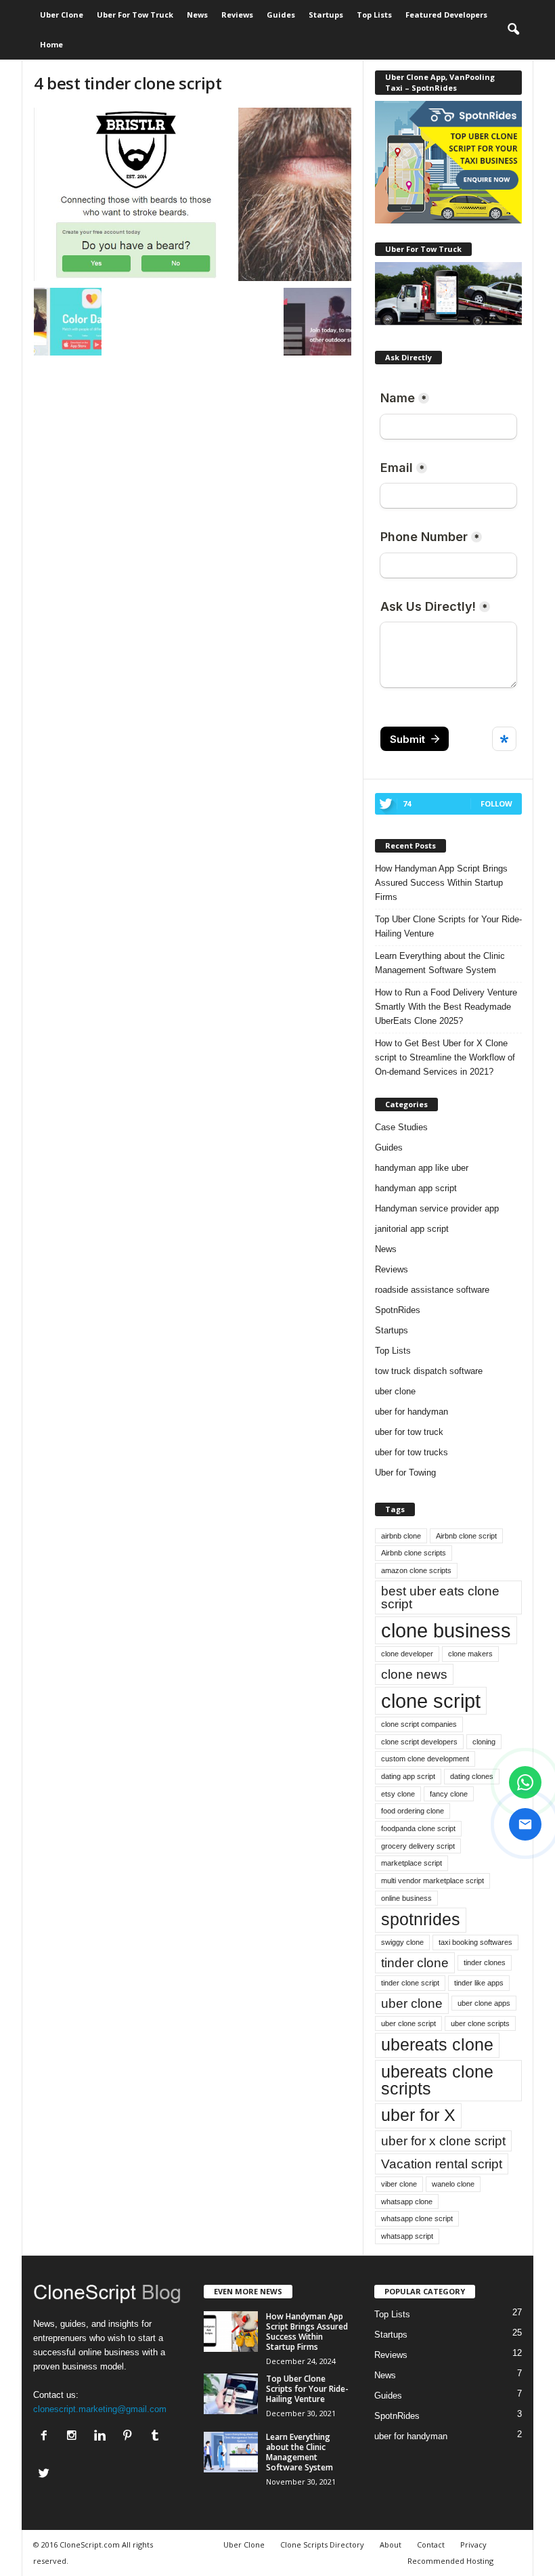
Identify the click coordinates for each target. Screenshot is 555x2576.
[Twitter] (46, 2475)
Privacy (473, 2545)
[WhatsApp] (525, 1782)
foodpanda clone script (418, 1828)
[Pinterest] (130, 2437)
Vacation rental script (442, 2164)
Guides (281, 15)
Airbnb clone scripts (414, 1553)
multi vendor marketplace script (432, 1881)
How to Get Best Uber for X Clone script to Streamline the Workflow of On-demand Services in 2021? (445, 1057)
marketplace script (412, 1863)
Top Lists (374, 15)
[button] (513, 30)
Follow (496, 803)
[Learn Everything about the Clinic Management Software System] (231, 2452)
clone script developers (419, 1742)
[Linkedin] (103, 2437)
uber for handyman (412, 1412)
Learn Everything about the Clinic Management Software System (440, 963)
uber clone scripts (480, 2023)
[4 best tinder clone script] (193, 194)
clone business (446, 1630)
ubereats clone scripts (437, 2080)
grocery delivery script (418, 1846)
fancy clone (449, 1794)
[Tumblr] (157, 2437)
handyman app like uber (422, 1168)
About (391, 2545)
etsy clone (398, 1794)
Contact (431, 2545)
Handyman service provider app (437, 1208)
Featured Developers (446, 15)
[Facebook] (47, 2437)
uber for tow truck (409, 1432)
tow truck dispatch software (429, 1371)
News (197, 15)
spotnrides (421, 1919)
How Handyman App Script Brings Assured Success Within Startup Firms (441, 883)
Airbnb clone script (466, 1536)
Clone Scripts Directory (322, 2545)
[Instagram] (75, 2437)
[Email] (525, 1824)
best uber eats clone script (440, 1597)
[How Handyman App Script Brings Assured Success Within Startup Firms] (231, 2332)
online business (406, 1898)
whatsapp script (407, 2236)
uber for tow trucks (412, 1452)
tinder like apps (479, 1983)
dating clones (472, 1776)
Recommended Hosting (450, 2561)
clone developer (407, 1654)
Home (51, 44)
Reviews (237, 15)
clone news (414, 1674)
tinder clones (485, 1962)
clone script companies (419, 1724)
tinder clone (415, 1963)
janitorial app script (412, 1229)
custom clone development (425, 1759)
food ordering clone (413, 1811)
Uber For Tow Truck (135, 15)
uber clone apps (484, 2003)
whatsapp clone (407, 2202)
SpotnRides (398, 1310)
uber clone (395, 1391)
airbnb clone (401, 1536)
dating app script (408, 1776)
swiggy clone (402, 1942)
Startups (326, 15)
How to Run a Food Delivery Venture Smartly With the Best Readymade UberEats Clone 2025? (446, 1007)
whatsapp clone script (417, 2218)
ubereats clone (437, 2045)
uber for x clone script (443, 2141)
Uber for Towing (405, 1473)
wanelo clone (453, 2184)
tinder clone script (410, 1983)
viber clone (399, 2184)
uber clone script (408, 2023)
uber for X (418, 2115)
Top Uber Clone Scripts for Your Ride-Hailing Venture (448, 926)
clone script (431, 1701)
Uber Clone (62, 15)
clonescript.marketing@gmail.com (100, 2409)
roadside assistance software (432, 1290)
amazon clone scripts (416, 1570)
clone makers (470, 1654)
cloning (484, 1742)
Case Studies (401, 1127)
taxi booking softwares (475, 1942)
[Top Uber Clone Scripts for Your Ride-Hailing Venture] (231, 2394)
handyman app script (416, 1188)
